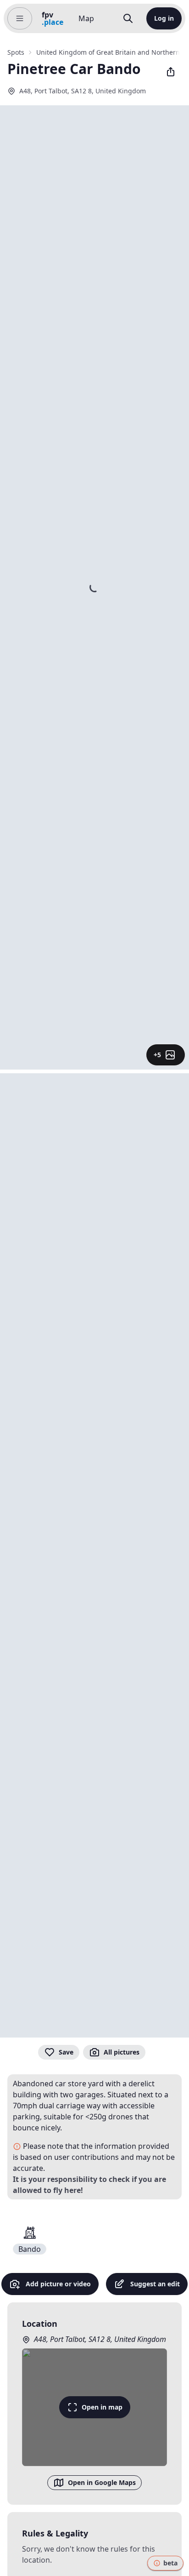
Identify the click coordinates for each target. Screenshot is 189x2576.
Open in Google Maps (102, 2482)
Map (86, 18)
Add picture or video (58, 2284)
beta (170, 2563)
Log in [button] (164, 18)
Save (66, 2052)
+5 (157, 1055)
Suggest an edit (155, 2284)
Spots (16, 52)
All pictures (122, 2052)
